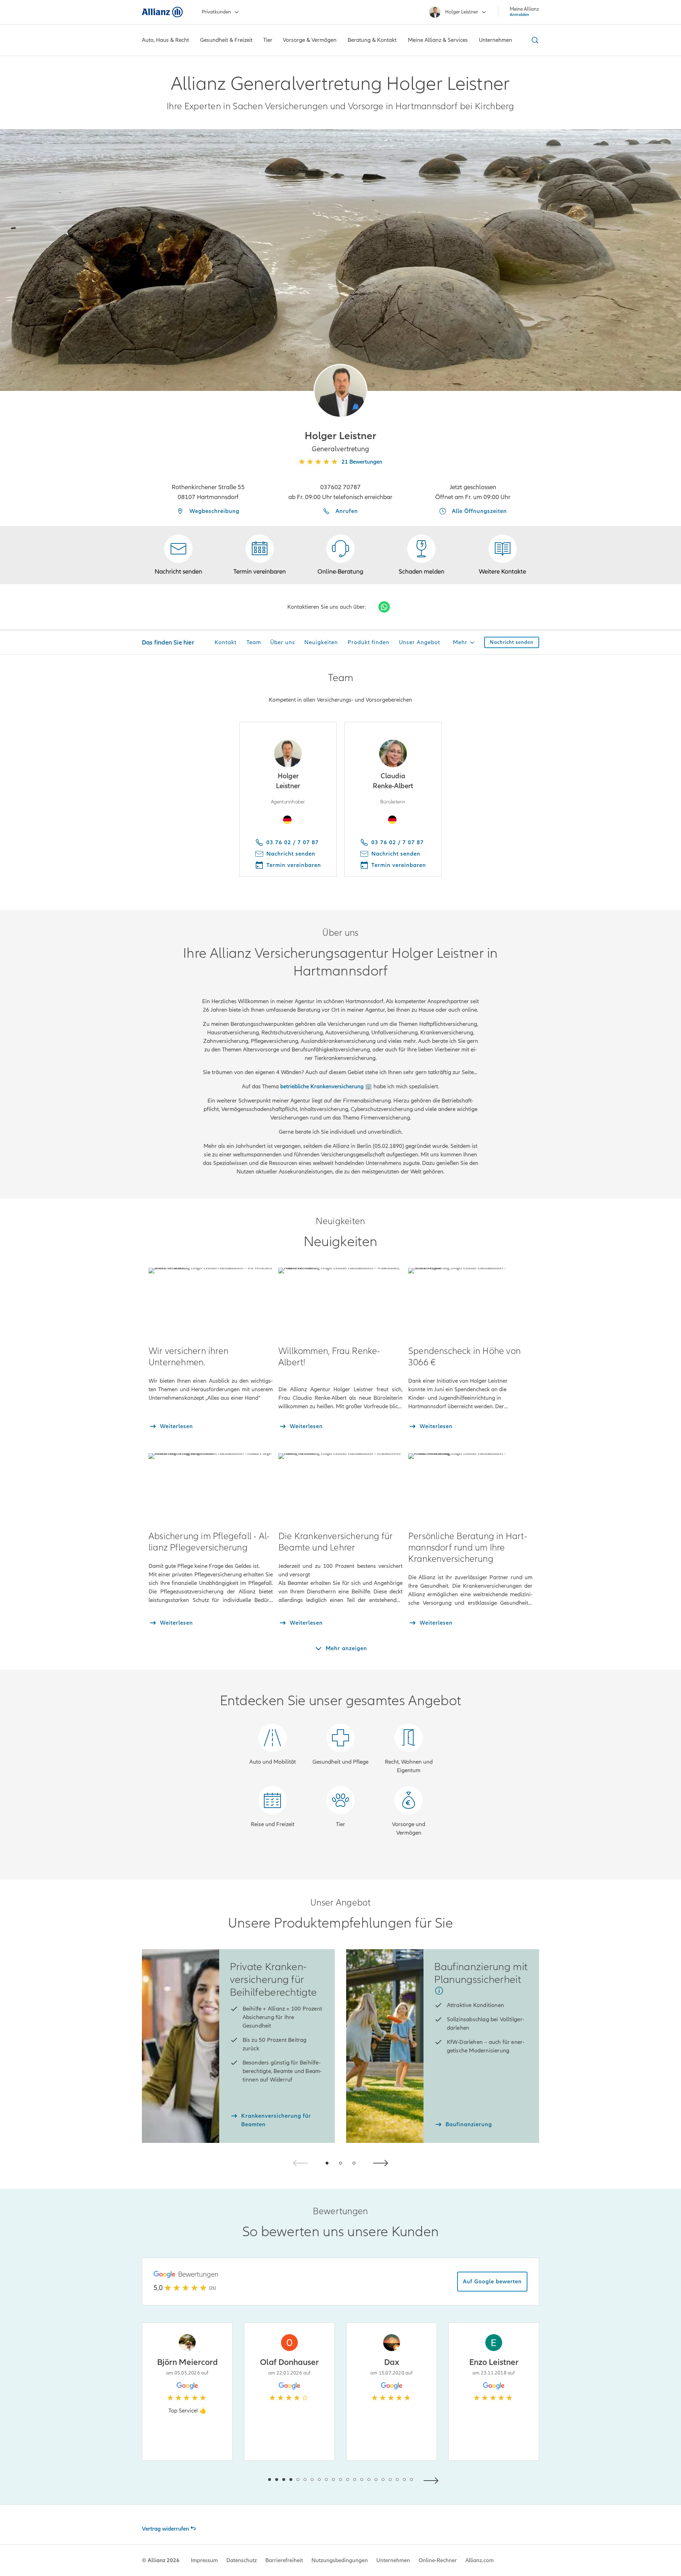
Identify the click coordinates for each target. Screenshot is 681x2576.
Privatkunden (216, 12)
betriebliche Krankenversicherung (322, 1087)
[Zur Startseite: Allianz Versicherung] (162, 12)
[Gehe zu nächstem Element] (433, 2480)
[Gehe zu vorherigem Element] (248, 2480)
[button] (340, 391)
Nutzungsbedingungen (340, 2560)
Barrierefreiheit (284, 2560)
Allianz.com (480, 2560)
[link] (340, 555)
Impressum (204, 2560)
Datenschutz (242, 2560)
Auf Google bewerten (492, 2282)
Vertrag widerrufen (165, 2529)
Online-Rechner (438, 2560)
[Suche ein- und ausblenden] (534, 40)
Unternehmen (393, 2560)
